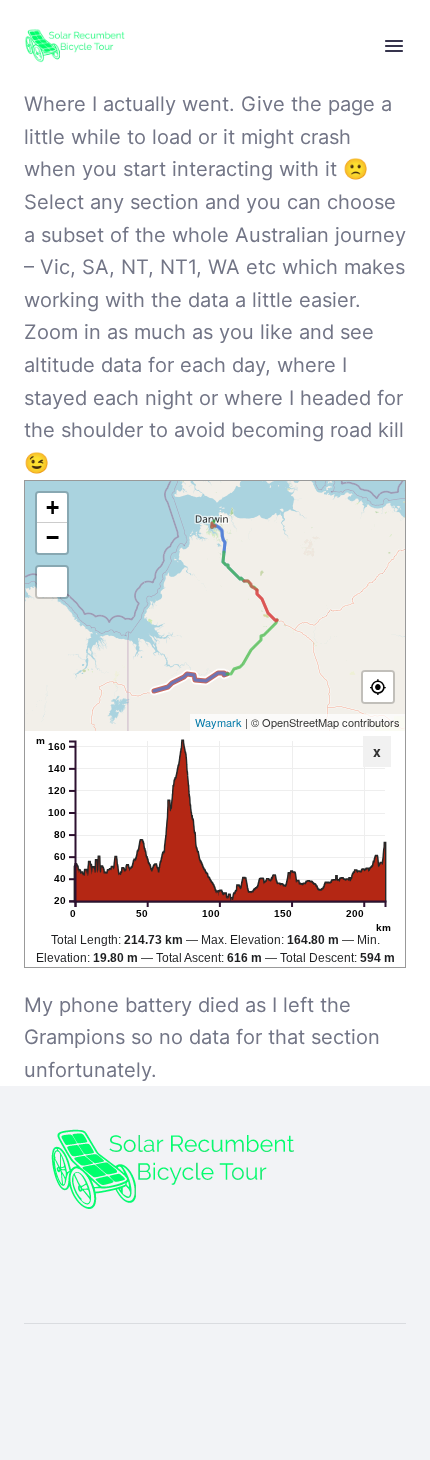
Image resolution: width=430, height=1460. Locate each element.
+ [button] (52, 507)
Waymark (218, 722)
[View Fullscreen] (52, 582)
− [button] (52, 537)
